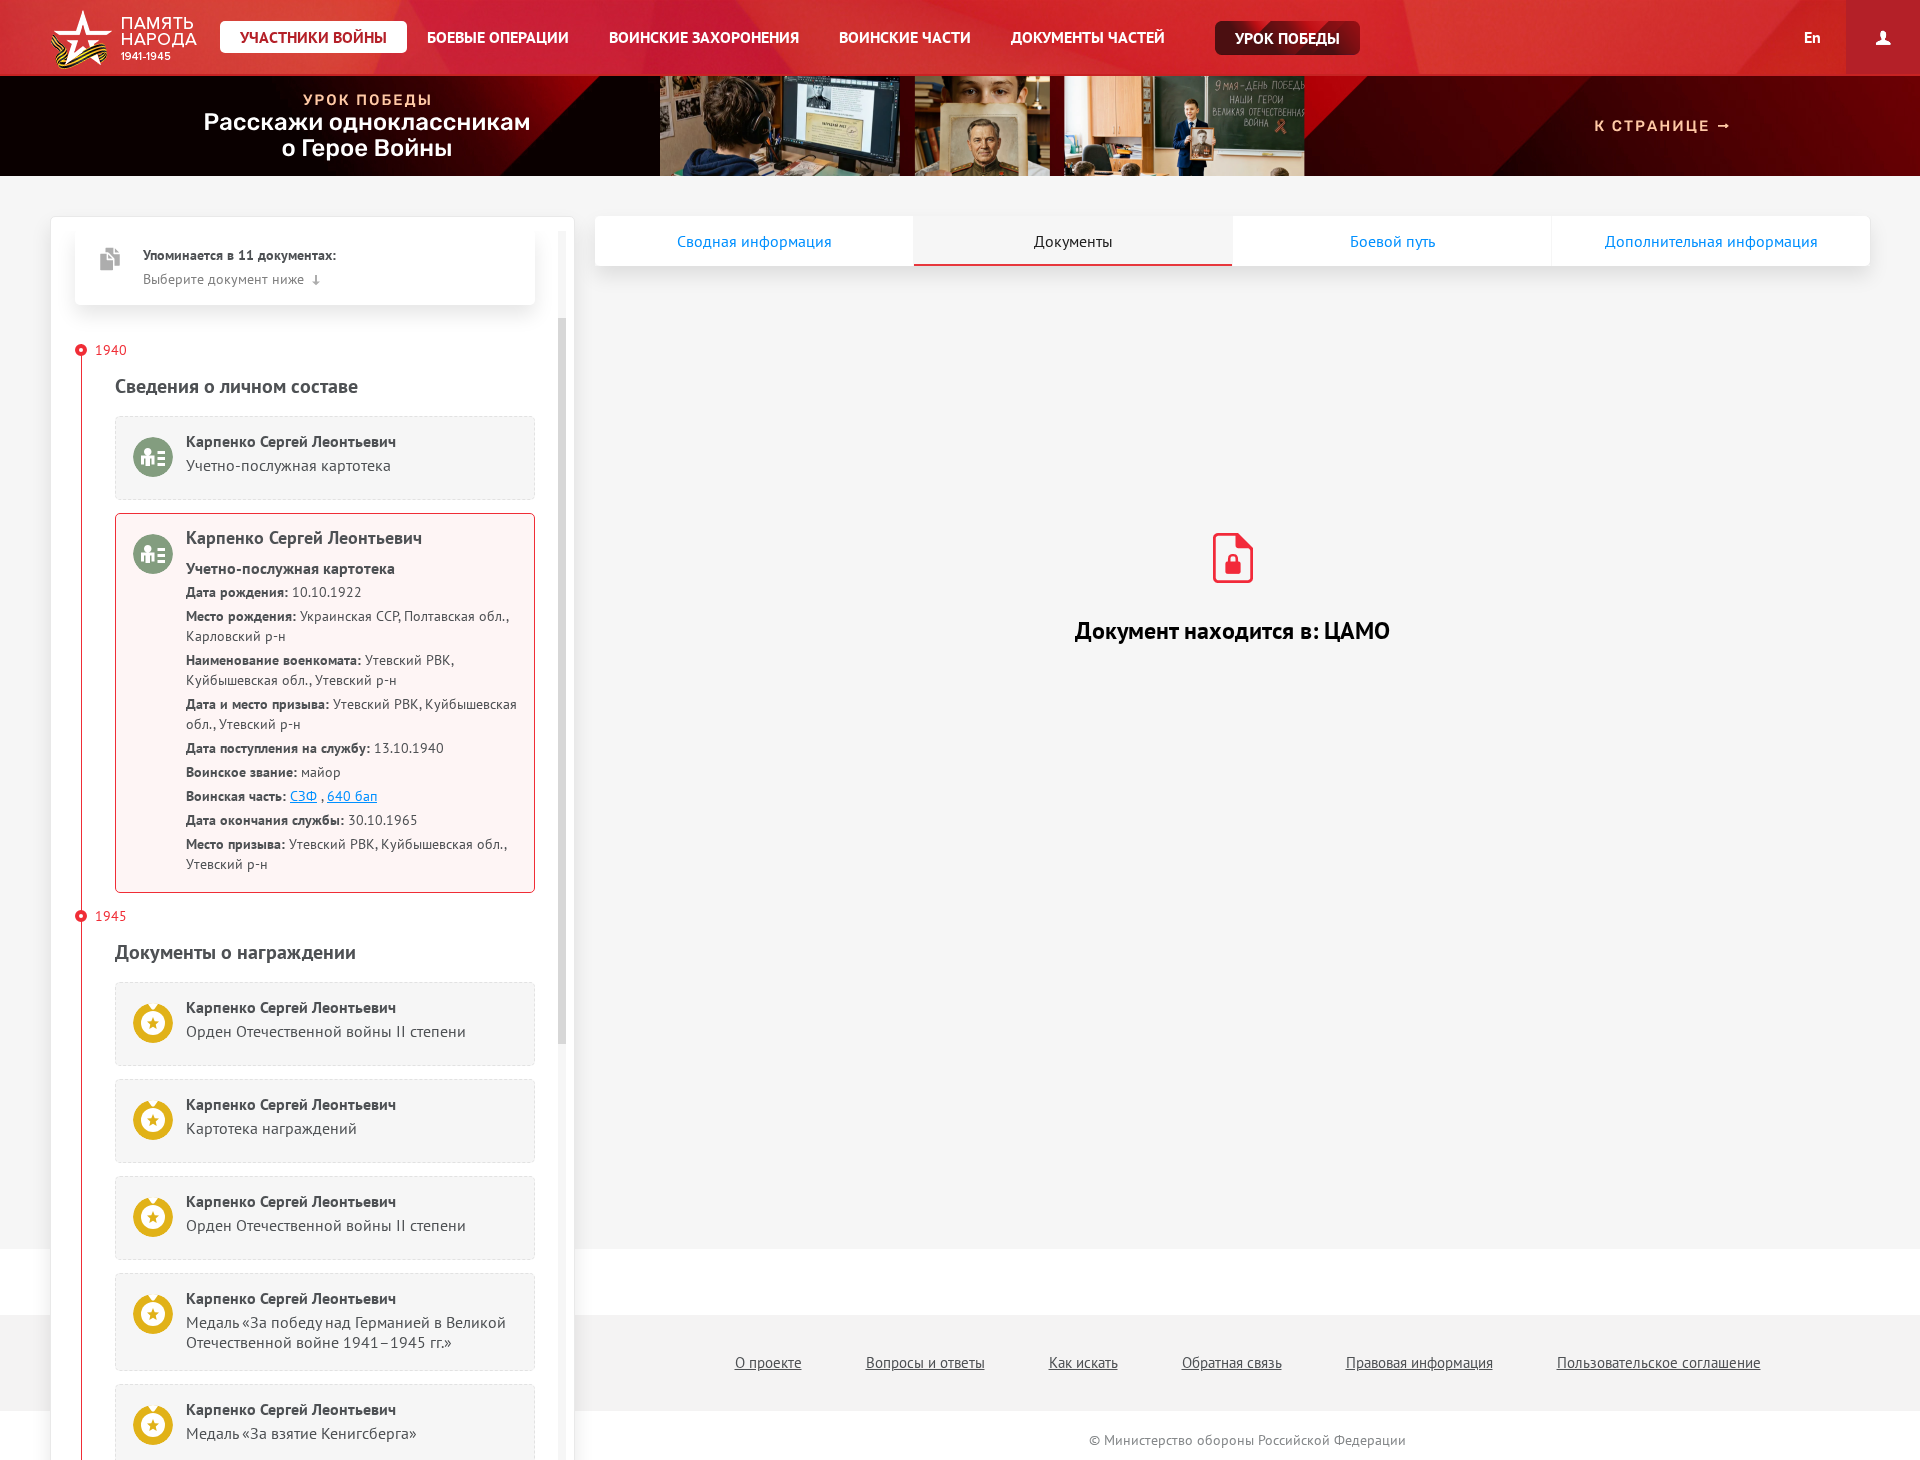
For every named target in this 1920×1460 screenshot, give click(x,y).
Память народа (123, 40)
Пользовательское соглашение (1659, 1362)
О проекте (768, 1362)
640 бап (352, 796)
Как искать (1083, 1362)
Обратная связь (1232, 1362)
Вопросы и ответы (925, 1362)
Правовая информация (1419, 1362)
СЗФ (303, 796)
